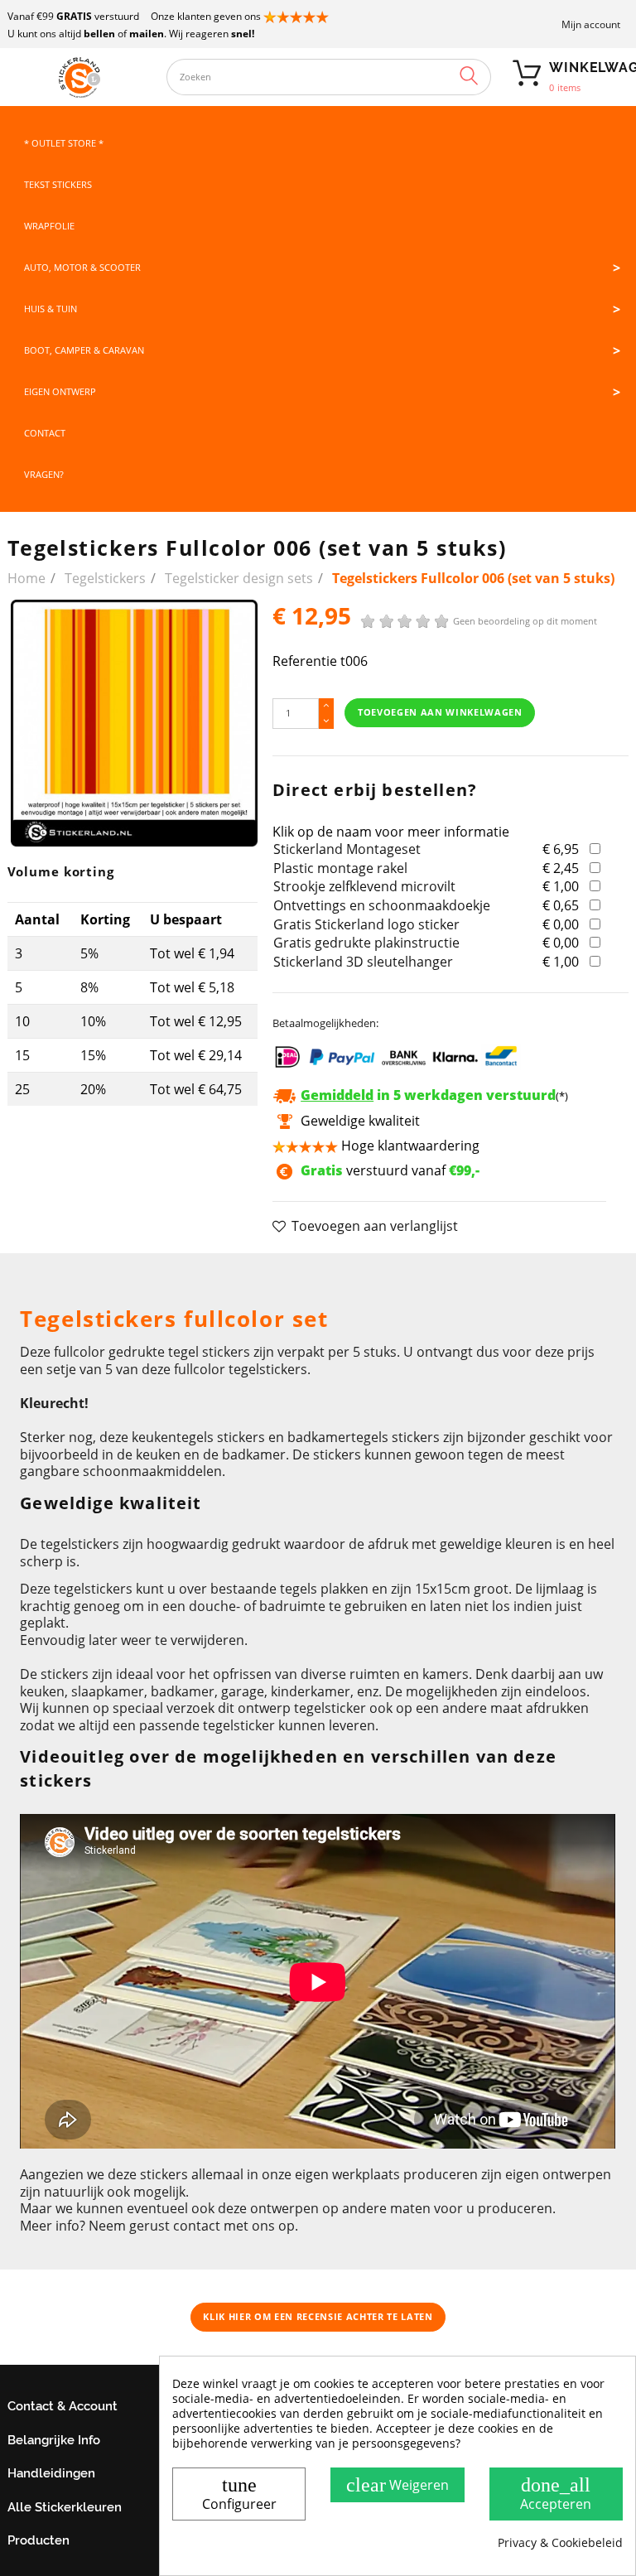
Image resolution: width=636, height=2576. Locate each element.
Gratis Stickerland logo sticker (366, 924)
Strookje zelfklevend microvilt (364, 886)
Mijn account (591, 24)
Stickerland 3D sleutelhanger (363, 962)
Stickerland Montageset (347, 849)
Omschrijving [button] (61, 1274)
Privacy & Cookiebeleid (560, 2543)
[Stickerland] (79, 77)
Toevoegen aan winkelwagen (440, 712)
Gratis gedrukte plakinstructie (366, 943)
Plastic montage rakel (340, 868)
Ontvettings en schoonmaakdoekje (382, 905)
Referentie (305, 661)
